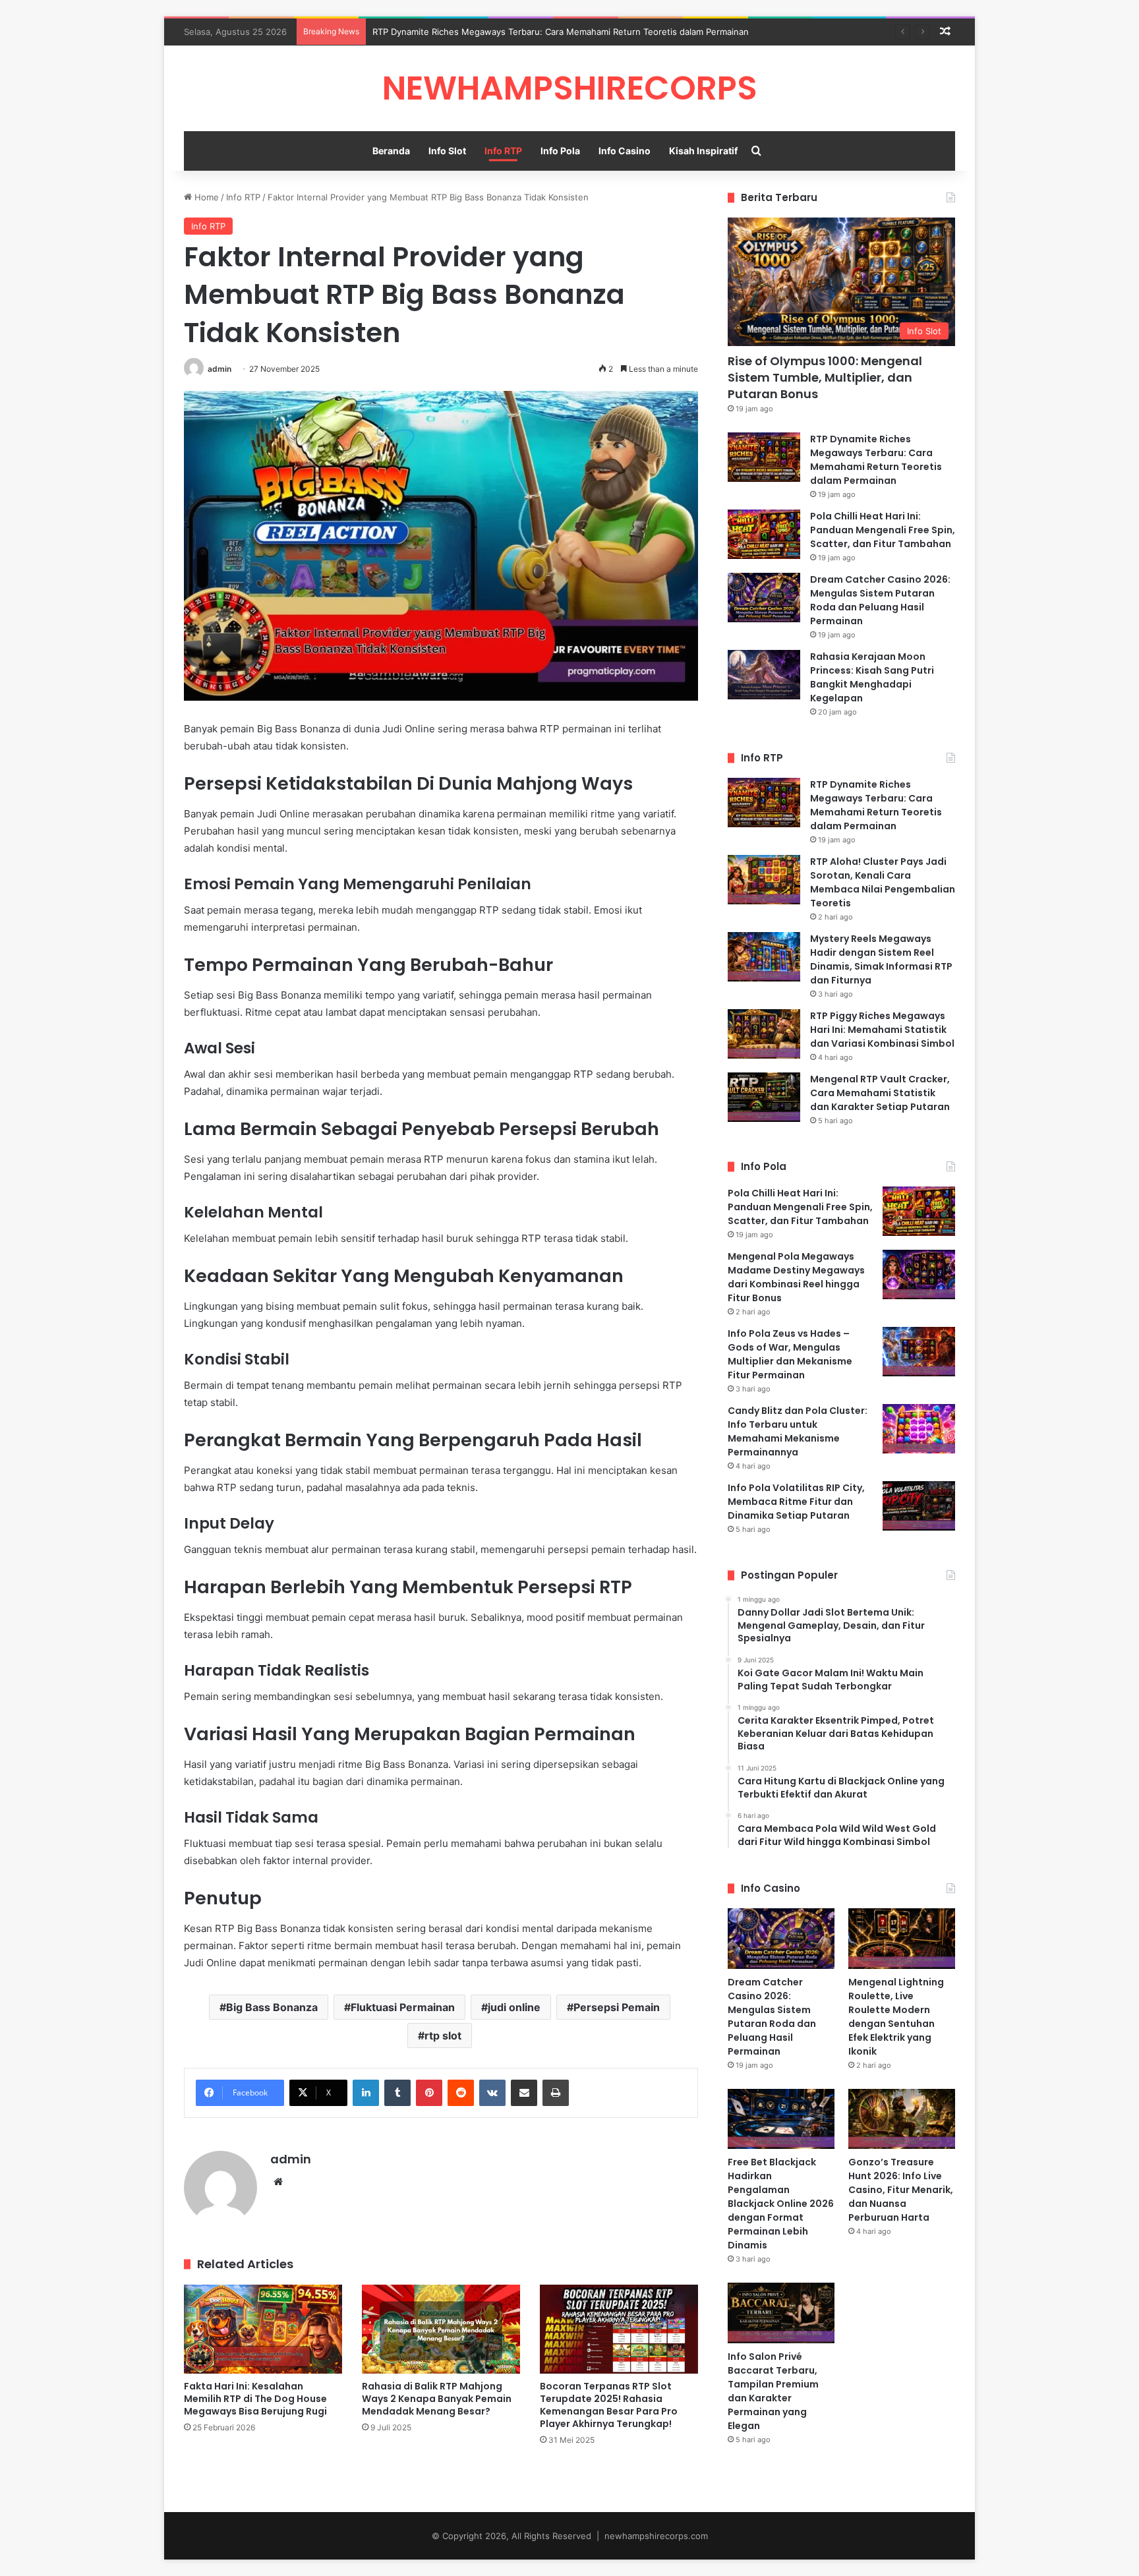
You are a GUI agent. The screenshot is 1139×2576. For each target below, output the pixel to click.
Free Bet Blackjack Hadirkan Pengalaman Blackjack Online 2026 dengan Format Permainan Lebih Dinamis (781, 2204)
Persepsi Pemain (617, 2007)
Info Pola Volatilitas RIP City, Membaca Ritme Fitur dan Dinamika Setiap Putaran (796, 1502)
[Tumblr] (397, 2093)
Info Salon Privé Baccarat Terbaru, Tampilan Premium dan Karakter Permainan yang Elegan (773, 2391)
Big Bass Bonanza (272, 2007)
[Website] (278, 2182)
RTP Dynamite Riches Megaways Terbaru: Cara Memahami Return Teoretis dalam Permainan (561, 32)
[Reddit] (461, 2093)
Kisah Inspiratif (703, 151)
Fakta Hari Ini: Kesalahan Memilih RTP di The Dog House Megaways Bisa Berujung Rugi (255, 2399)
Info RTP (503, 151)
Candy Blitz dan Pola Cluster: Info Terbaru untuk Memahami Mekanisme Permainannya (798, 1431)
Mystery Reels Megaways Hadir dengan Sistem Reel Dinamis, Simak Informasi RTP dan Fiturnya (881, 959)
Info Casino (625, 151)
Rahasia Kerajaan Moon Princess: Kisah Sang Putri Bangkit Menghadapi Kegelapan (872, 677)
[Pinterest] (429, 2093)
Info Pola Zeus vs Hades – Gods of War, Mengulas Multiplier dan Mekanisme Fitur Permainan (790, 1354)
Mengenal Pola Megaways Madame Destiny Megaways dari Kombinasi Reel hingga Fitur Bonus (796, 1277)
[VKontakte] (492, 2093)
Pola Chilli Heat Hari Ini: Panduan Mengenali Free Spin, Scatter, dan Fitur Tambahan (883, 530)
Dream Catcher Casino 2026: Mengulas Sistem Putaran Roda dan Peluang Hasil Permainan (880, 600)
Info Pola (560, 151)
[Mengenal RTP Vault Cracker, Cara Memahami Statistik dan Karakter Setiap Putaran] (764, 1097)
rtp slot (443, 2035)
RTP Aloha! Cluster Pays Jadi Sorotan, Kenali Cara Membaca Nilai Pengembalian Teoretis (883, 882)
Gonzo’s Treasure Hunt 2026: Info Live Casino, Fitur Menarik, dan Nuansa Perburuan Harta (901, 2190)
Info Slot (447, 151)
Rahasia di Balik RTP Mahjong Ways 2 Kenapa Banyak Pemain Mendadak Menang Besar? (437, 2399)
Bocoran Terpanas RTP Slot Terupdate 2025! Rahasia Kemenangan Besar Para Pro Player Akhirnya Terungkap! (609, 2405)
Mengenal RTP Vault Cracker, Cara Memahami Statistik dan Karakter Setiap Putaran (880, 1093)
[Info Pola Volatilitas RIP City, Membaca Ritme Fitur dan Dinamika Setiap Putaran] (919, 1506)
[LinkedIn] (366, 2093)
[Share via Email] (524, 2093)
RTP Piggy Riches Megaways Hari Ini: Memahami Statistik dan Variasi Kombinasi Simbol (882, 1030)
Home (205, 197)
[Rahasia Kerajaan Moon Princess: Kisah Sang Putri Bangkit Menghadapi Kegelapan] (764, 675)
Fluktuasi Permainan (403, 2007)
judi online (514, 2007)
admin (219, 369)
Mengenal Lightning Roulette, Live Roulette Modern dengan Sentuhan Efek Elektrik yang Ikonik (896, 2017)
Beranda (391, 151)
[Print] (556, 2093)
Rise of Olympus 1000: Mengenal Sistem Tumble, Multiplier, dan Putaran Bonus (825, 377)
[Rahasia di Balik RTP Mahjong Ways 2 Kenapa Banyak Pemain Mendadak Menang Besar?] (441, 2329)
